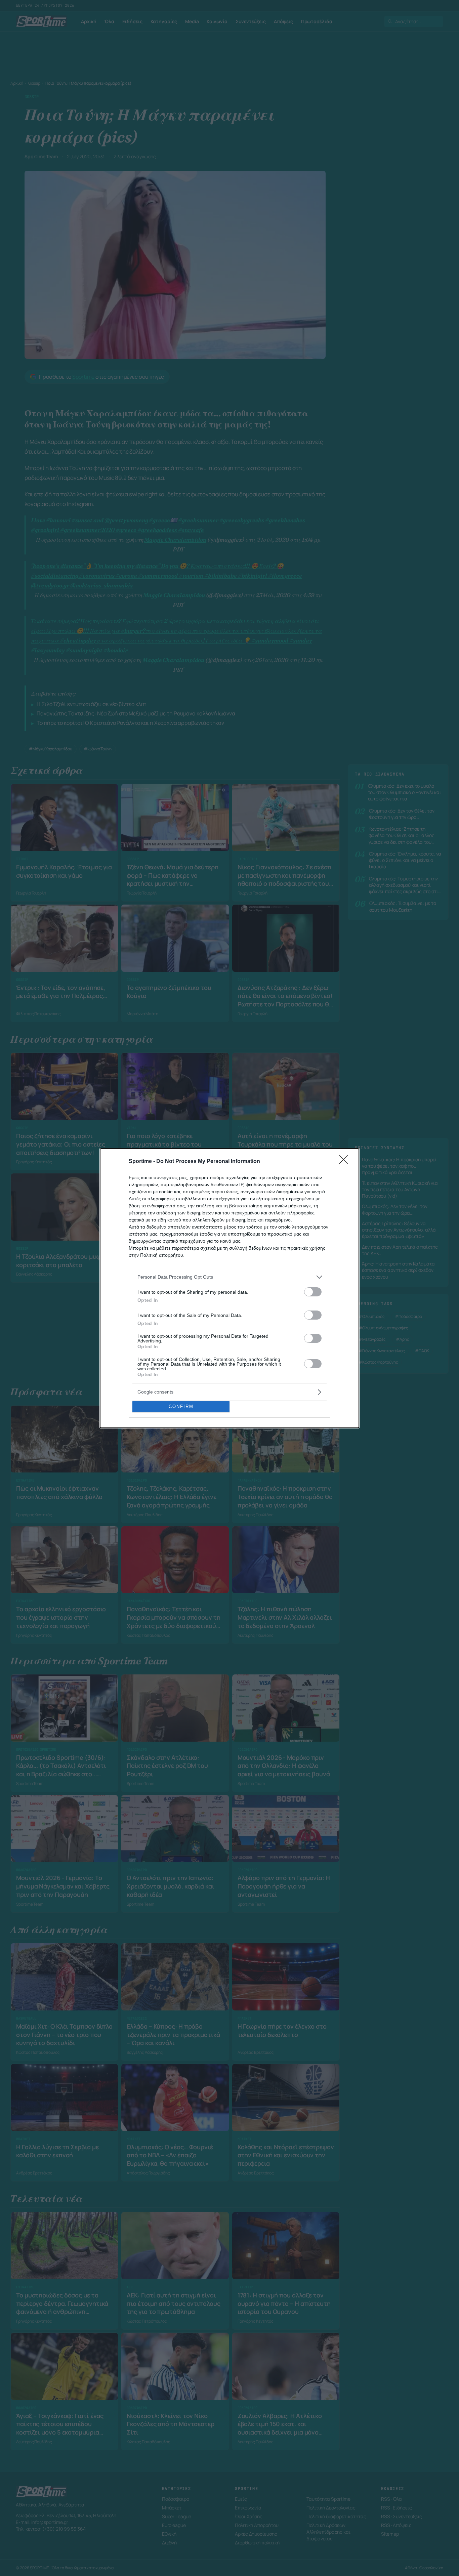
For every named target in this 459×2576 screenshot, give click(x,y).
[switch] (313, 1292)
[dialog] (229, 1288)
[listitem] (229, 1277)
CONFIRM (181, 1406)
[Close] (346, 1162)
